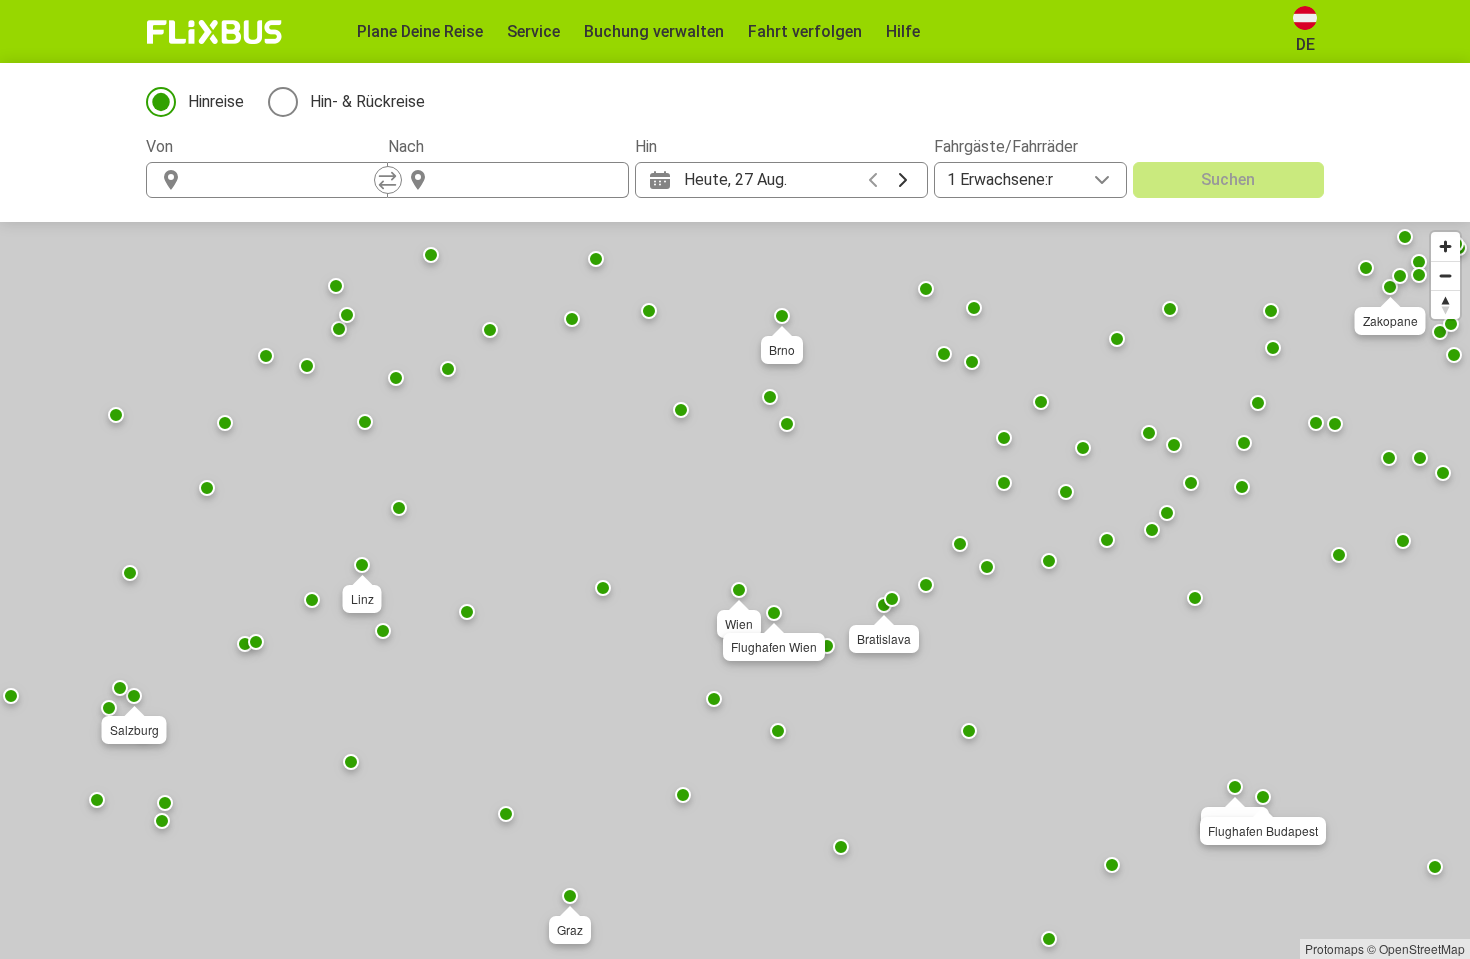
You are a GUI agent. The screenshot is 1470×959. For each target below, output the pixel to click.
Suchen (1228, 179)
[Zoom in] (1445, 246)
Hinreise (216, 101)
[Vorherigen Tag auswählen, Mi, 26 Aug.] (873, 180)
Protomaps (1334, 948)
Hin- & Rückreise (367, 101)
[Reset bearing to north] (1445, 304)
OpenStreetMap (1422, 948)
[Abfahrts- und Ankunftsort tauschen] (388, 180)
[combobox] (285, 180)
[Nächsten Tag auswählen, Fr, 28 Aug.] (903, 180)
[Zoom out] (1445, 275)
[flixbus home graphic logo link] (214, 32)
